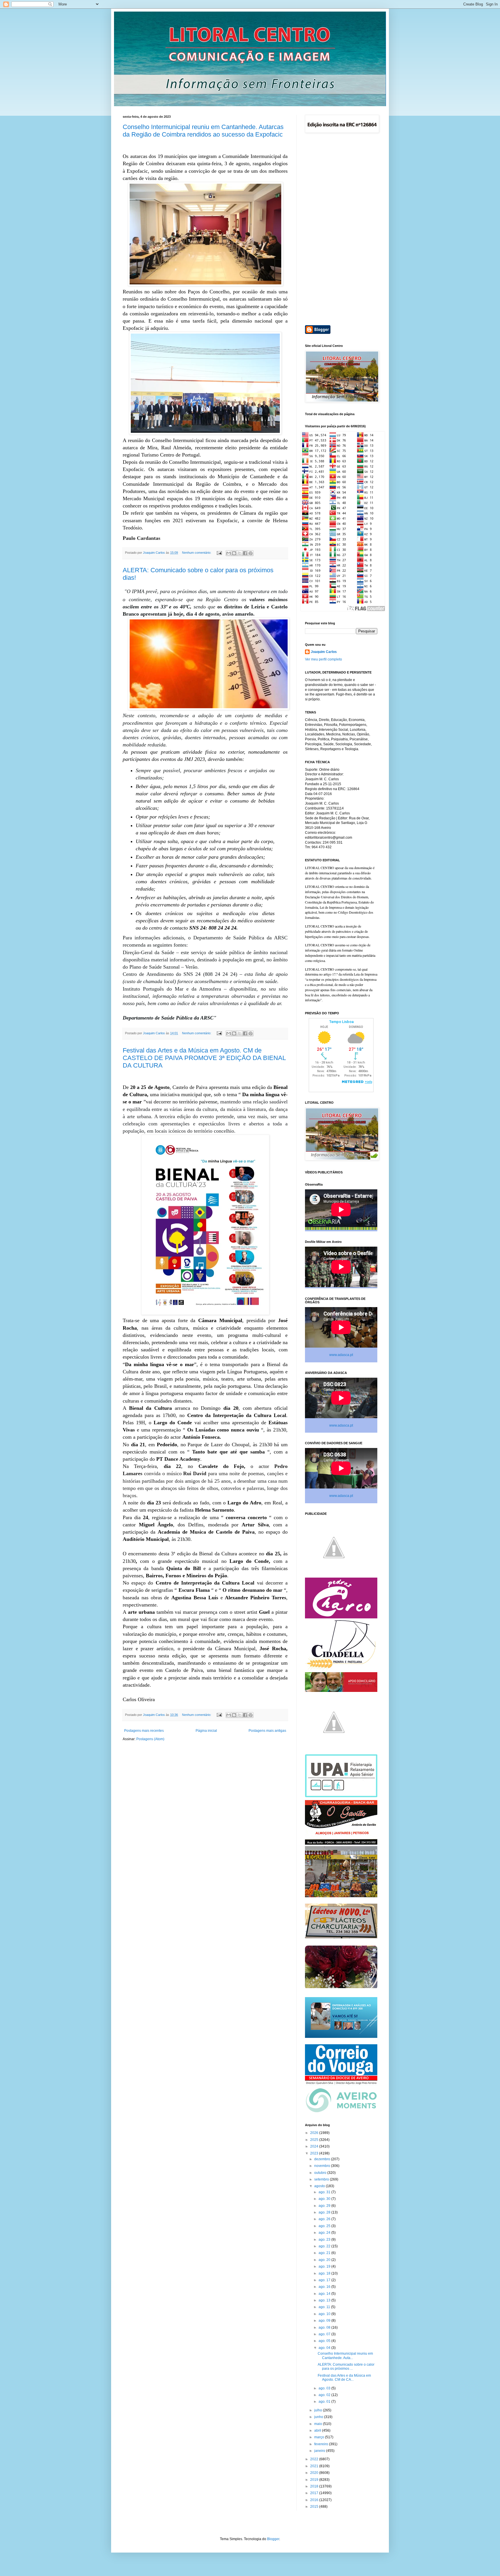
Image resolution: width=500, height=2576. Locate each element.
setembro (322, 2179)
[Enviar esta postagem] (219, 553)
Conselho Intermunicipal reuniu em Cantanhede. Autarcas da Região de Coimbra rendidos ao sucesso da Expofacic (203, 131)
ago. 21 (325, 2253)
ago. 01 (325, 2402)
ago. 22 (325, 2246)
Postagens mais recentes (144, 1731)
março (320, 2437)
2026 (315, 2133)
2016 (315, 2500)
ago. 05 (325, 2341)
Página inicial (206, 1731)
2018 (315, 2486)
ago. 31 (325, 2192)
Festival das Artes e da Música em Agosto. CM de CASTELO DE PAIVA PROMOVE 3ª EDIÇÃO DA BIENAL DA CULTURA (204, 1058)
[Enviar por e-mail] (229, 553)
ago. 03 (325, 2388)
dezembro (323, 2159)
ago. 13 (325, 2300)
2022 (315, 2459)
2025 (315, 2140)
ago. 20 (325, 2260)
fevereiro (322, 2444)
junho (319, 2417)
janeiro (320, 2451)
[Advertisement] (341, 230)
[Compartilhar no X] (240, 553)
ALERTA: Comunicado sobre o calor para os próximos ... (346, 2367)
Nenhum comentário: (197, 553)
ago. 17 (325, 2280)
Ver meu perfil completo (323, 659)
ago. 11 (325, 2307)
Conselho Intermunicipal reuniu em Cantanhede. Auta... (345, 2356)
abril (318, 2430)
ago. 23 (325, 2240)
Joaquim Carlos (324, 652)
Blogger (273, 2539)
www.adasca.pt (341, 1355)
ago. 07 (325, 2334)
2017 (315, 2493)
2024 (315, 2146)
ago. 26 (325, 2219)
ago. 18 (325, 2273)
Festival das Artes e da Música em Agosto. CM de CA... (344, 2378)
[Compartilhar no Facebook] (245, 553)
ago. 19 (325, 2266)
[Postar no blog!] (234, 553)
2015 (315, 2507)
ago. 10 (325, 2314)
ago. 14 (325, 2294)
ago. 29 (325, 2206)
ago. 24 (325, 2233)
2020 (315, 2473)
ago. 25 (325, 2226)
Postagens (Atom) (150, 1739)
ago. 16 (325, 2287)
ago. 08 (325, 2327)
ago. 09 (325, 2321)
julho (319, 2410)
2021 (315, 2466)
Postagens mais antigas (267, 1731)
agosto (320, 2186)
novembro (323, 2166)
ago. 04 (325, 2348)
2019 (315, 2480)
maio (319, 2424)
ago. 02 (325, 2395)
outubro (321, 2173)
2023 (315, 2153)
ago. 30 (325, 2199)
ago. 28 (325, 2212)
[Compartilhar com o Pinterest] (251, 553)
